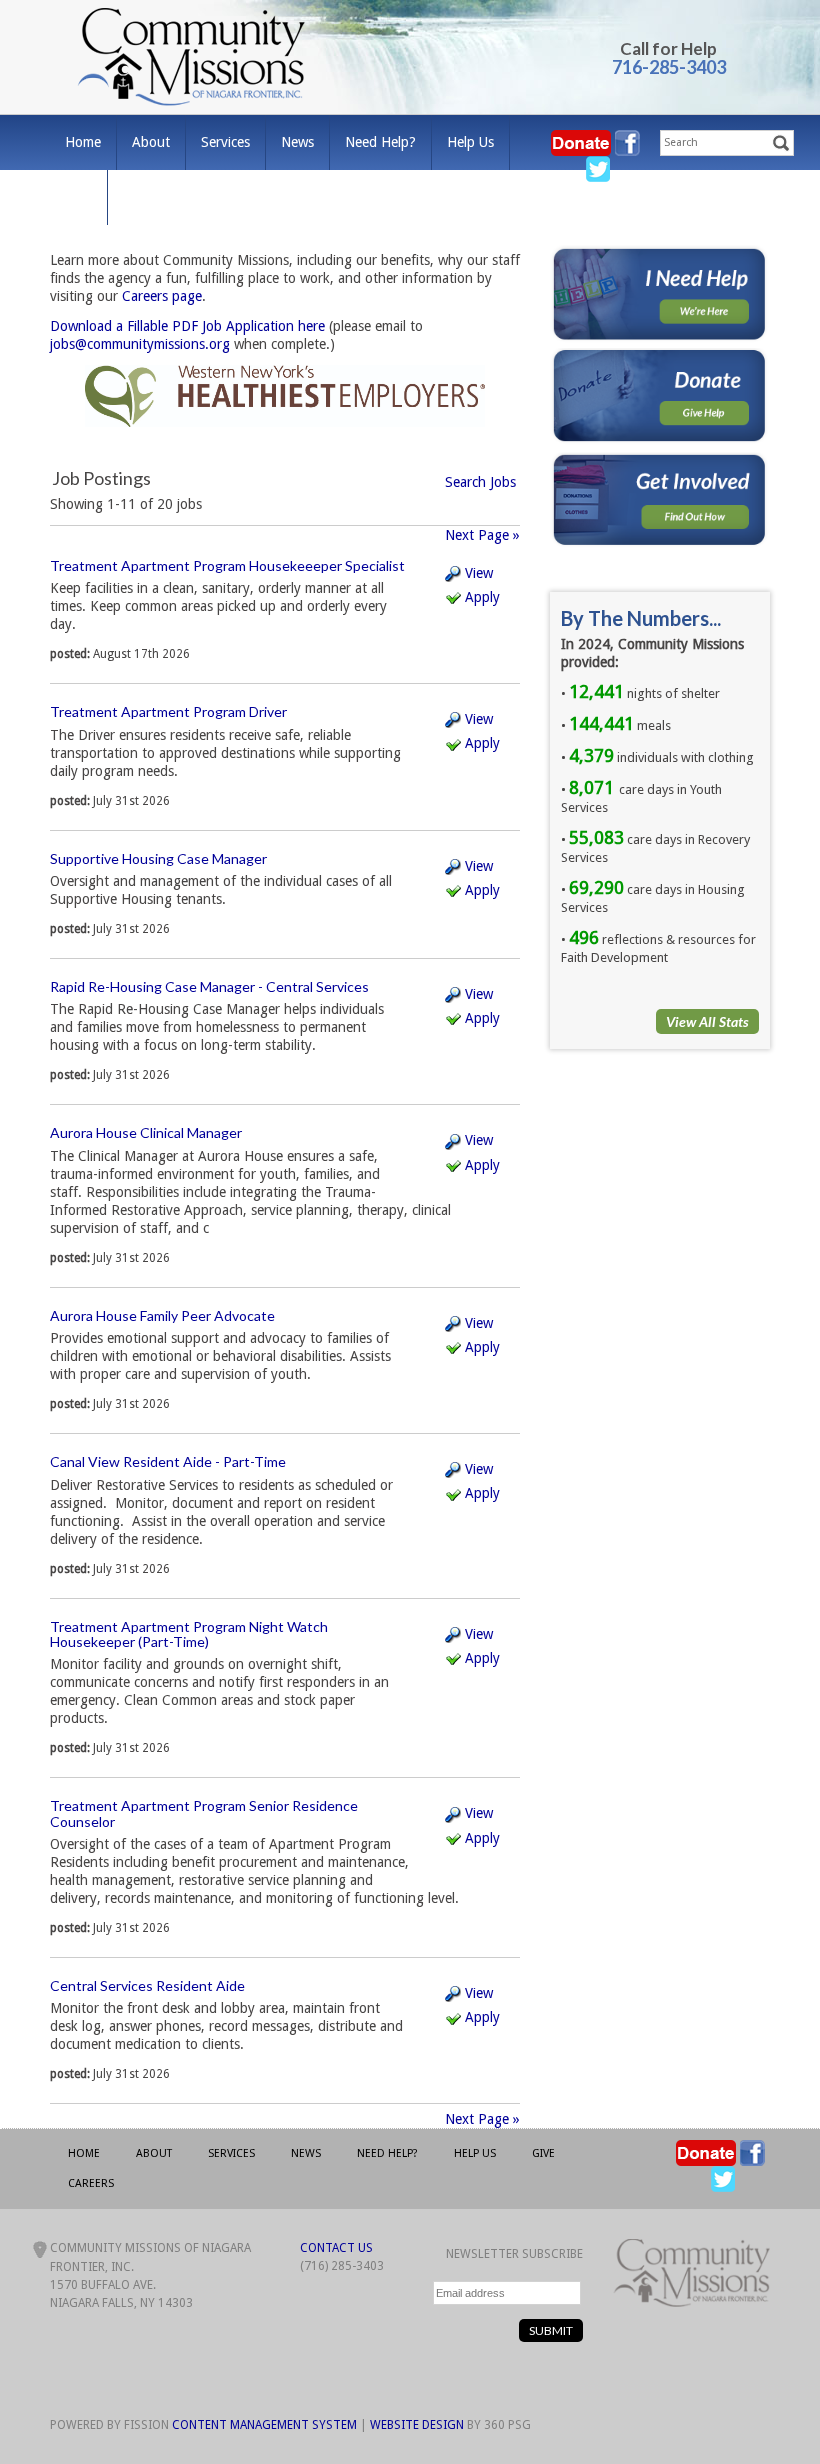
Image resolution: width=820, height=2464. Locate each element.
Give (78, 197)
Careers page (162, 296)
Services (225, 142)
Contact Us (336, 2248)
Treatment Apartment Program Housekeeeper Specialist (227, 565)
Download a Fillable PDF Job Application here (187, 326)
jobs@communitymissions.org (140, 344)
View (477, 573)
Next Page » (482, 535)
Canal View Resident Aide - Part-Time (168, 1461)
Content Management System (264, 2425)
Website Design (417, 2425)
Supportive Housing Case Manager (158, 858)
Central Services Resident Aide (147, 1985)
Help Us (470, 142)
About (151, 142)
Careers (146, 197)
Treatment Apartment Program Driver (168, 711)
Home (83, 142)
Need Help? (380, 142)
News (297, 142)
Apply (480, 597)
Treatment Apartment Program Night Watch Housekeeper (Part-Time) (189, 1634)
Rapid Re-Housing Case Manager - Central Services (209, 986)
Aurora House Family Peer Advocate (162, 1315)
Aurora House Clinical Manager (146, 1132)
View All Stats (707, 1021)
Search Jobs (480, 482)
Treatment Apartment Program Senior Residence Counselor (204, 1813)
